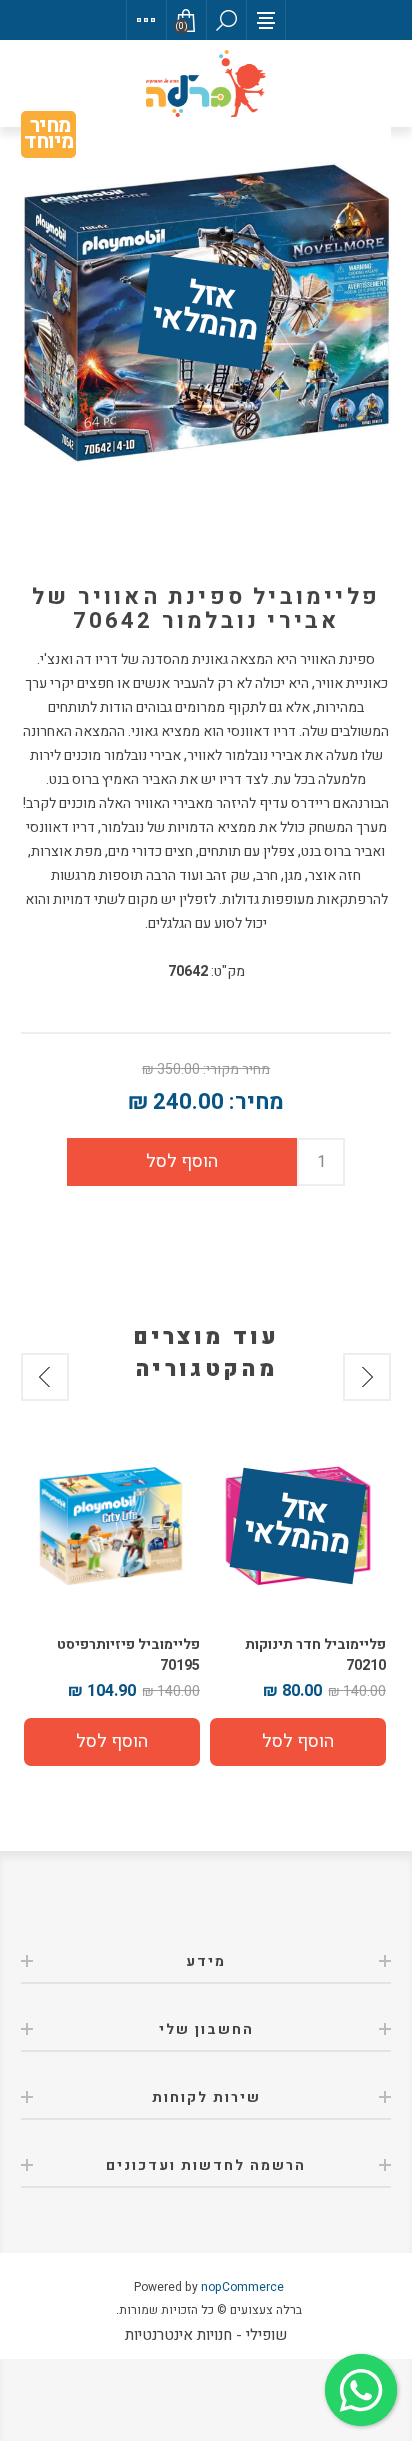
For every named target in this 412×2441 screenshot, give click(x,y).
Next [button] (45, 1377)
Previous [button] (367, 1377)
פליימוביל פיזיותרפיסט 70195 (128, 1655)
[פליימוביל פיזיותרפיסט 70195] (112, 1526)
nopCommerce (242, 2287)
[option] (298, 1602)
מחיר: (256, 1102)
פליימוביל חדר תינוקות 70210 (315, 1655)
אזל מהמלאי (205, 313)
